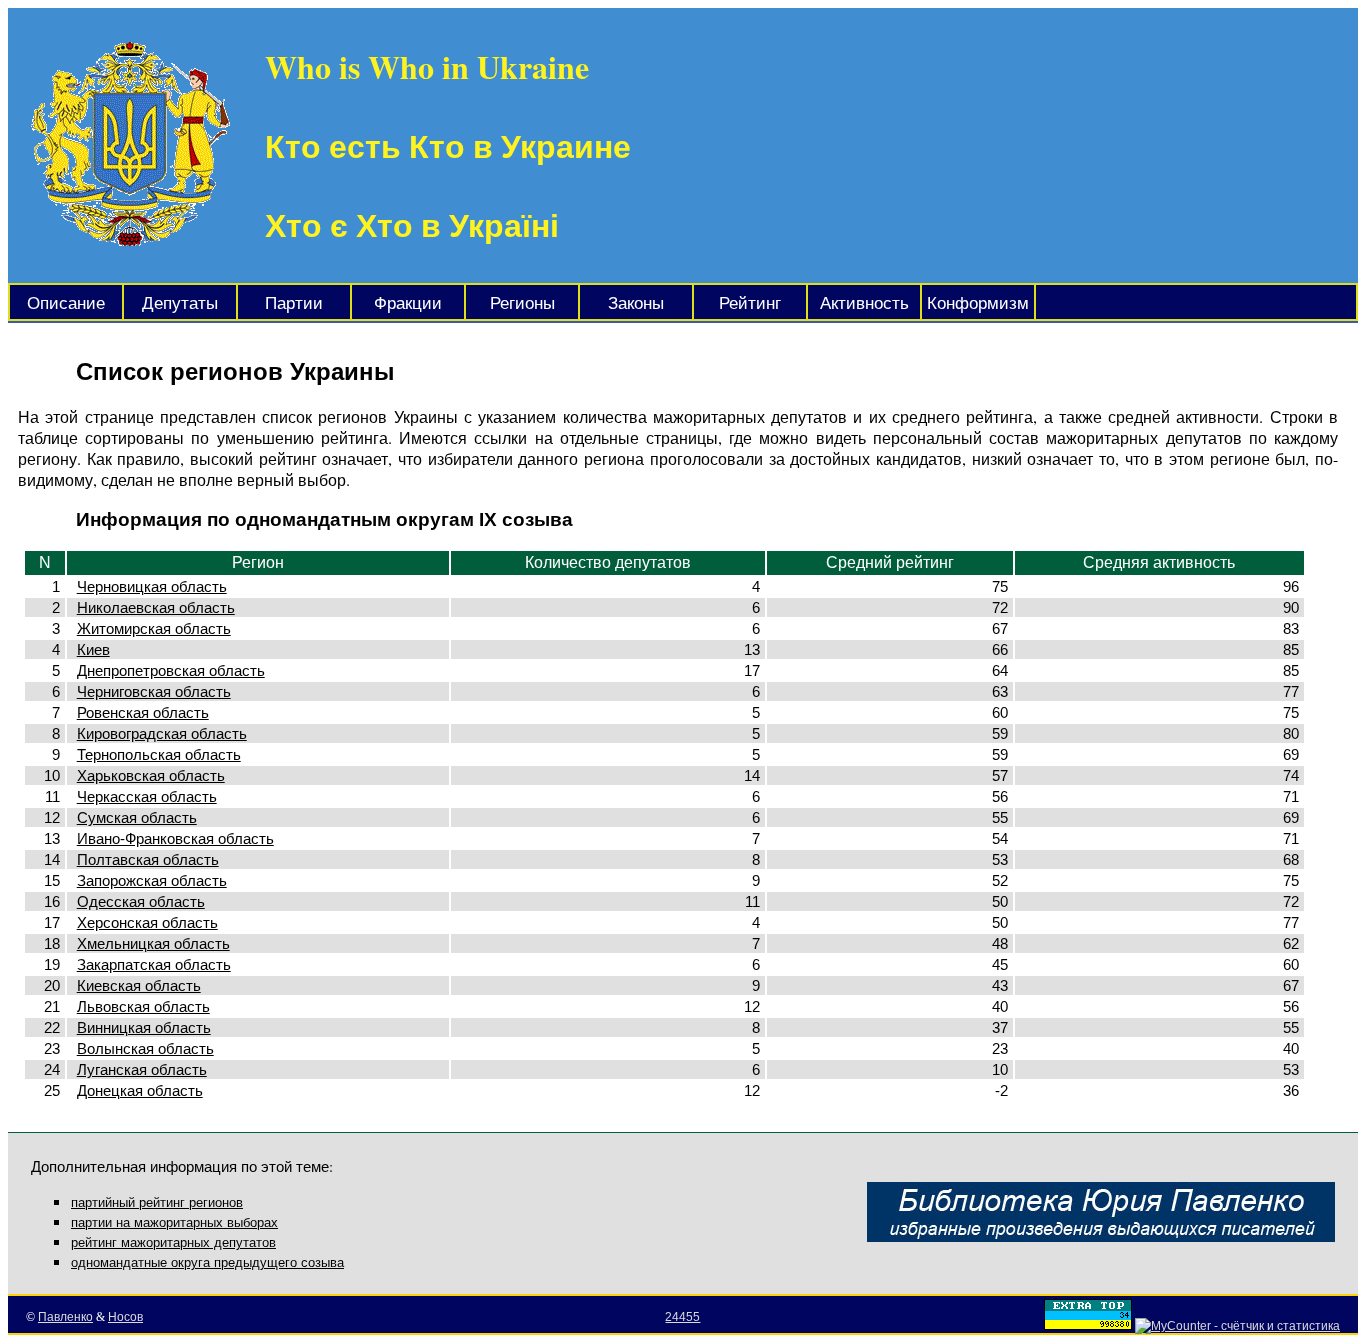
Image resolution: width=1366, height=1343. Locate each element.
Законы (636, 303)
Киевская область (139, 985)
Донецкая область (140, 1090)
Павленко (65, 1317)
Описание (66, 303)
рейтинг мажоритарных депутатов (173, 1242)
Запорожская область (152, 880)
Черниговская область (154, 691)
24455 (682, 1317)
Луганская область (142, 1069)
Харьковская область (151, 775)
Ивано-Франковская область (175, 838)
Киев (93, 649)
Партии (294, 303)
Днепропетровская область (171, 670)
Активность (864, 303)
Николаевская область (156, 607)
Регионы (522, 303)
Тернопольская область (159, 754)
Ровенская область (143, 712)
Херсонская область (147, 922)
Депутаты (180, 303)
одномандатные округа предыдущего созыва (207, 1262)
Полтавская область (148, 859)
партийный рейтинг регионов (157, 1202)
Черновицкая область (152, 586)
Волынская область (145, 1048)
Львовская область (143, 1006)
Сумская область (137, 817)
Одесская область (141, 901)
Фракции (408, 303)
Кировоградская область (162, 733)
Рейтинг (750, 303)
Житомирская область (154, 628)
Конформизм (978, 303)
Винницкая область (144, 1027)
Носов (125, 1317)
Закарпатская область (154, 964)
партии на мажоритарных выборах (174, 1222)
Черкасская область (147, 796)
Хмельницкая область (153, 943)
